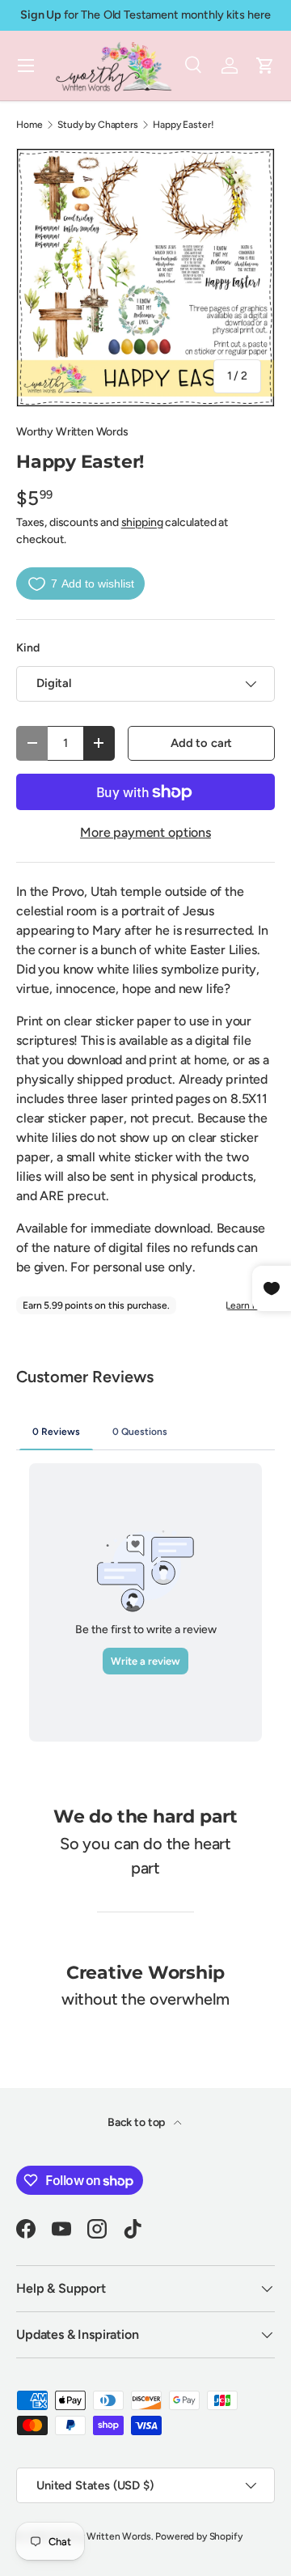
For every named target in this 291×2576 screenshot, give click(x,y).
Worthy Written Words (72, 432)
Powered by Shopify (198, 2536)
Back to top (137, 2122)
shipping (142, 522)
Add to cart (201, 743)
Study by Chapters (97, 125)
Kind (27, 648)
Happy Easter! (183, 125)
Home (29, 125)
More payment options (145, 832)
